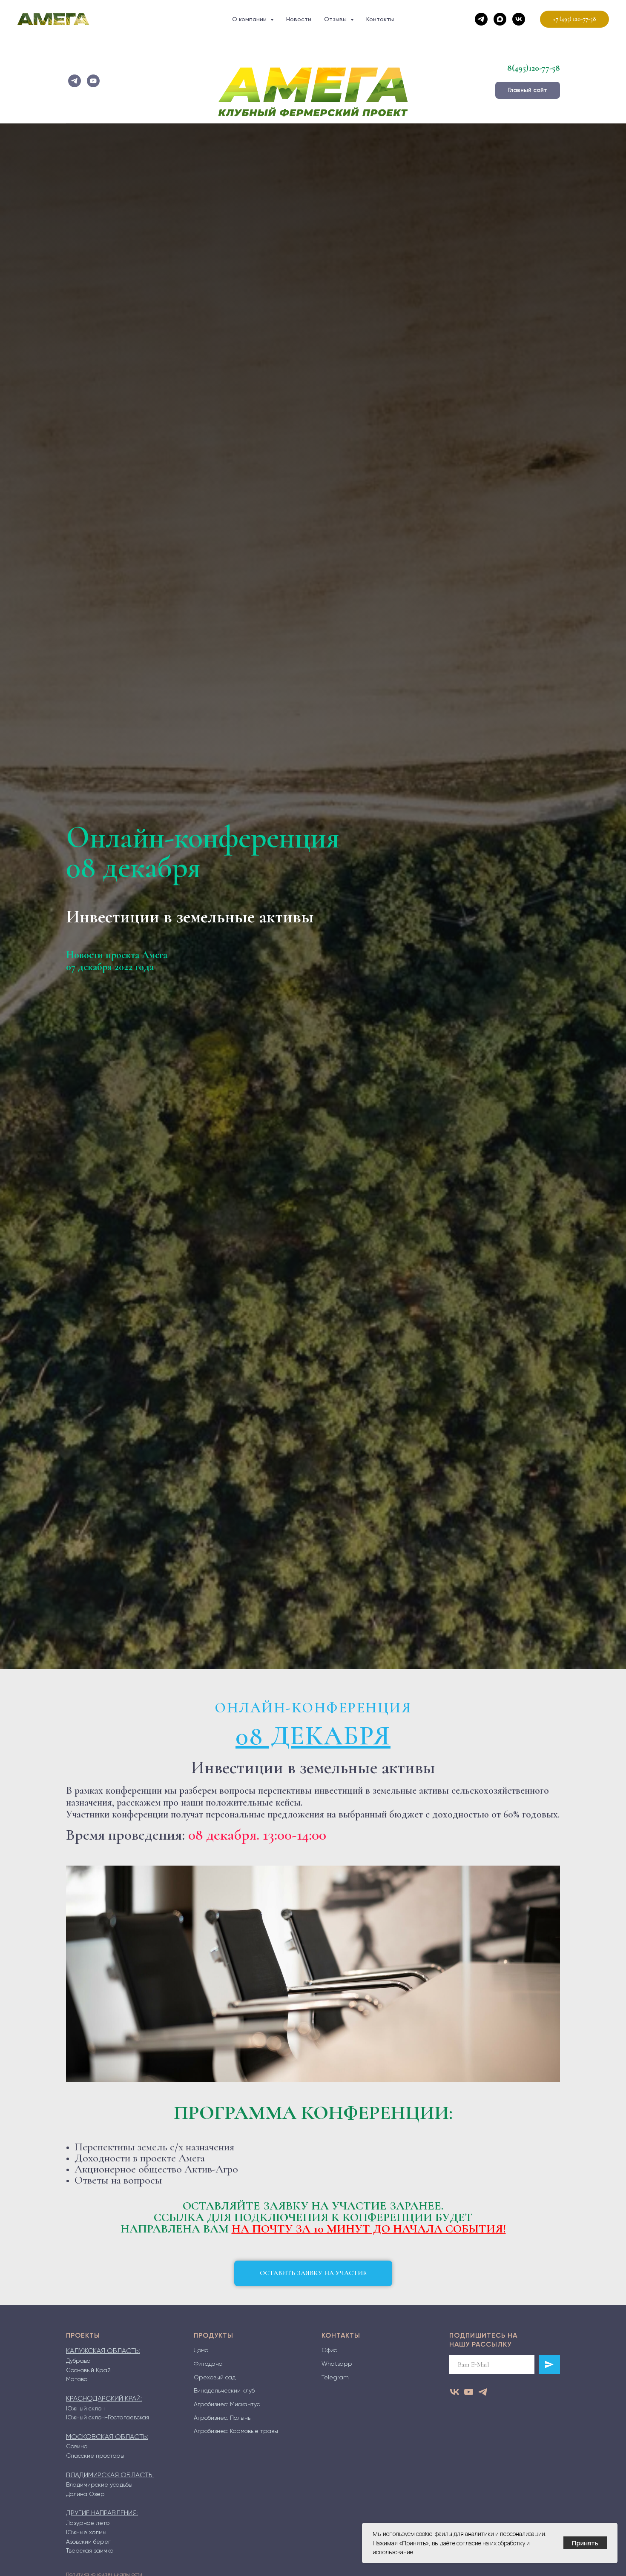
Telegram (335, 2377)
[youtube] (93, 81)
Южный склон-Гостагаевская (108, 2417)
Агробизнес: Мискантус (227, 2404)
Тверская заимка (90, 2550)
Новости (299, 19)
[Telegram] (481, 19)
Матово (77, 2379)
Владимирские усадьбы (99, 2484)
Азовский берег (88, 2542)
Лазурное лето (88, 2523)
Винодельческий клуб (224, 2390)
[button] (313, 2273)
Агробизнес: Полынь (222, 2418)
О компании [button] (250, 19)
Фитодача (208, 2364)
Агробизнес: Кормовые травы (236, 2431)
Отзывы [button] (336, 19)
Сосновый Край (88, 2370)
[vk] (519, 19)
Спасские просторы (95, 2456)
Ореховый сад (215, 2377)
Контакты (380, 19)
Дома (201, 2350)
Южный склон (85, 2408)
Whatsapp (337, 2364)
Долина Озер (85, 2494)
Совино (77, 2446)
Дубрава (78, 2361)
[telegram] (75, 81)
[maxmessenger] (500, 19)
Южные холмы (86, 2532)
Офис (329, 2350)
